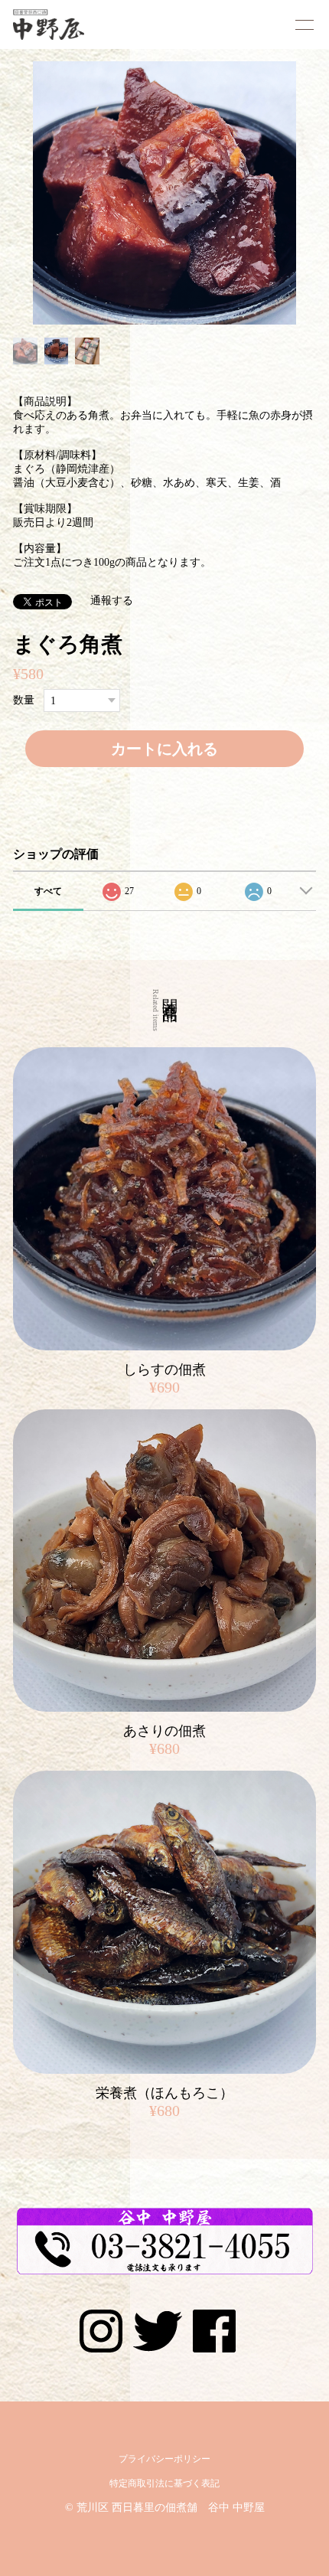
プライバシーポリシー (164, 2459)
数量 (24, 701)
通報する (112, 601)
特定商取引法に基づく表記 (164, 2483)
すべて (48, 891)
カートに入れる (164, 749)
